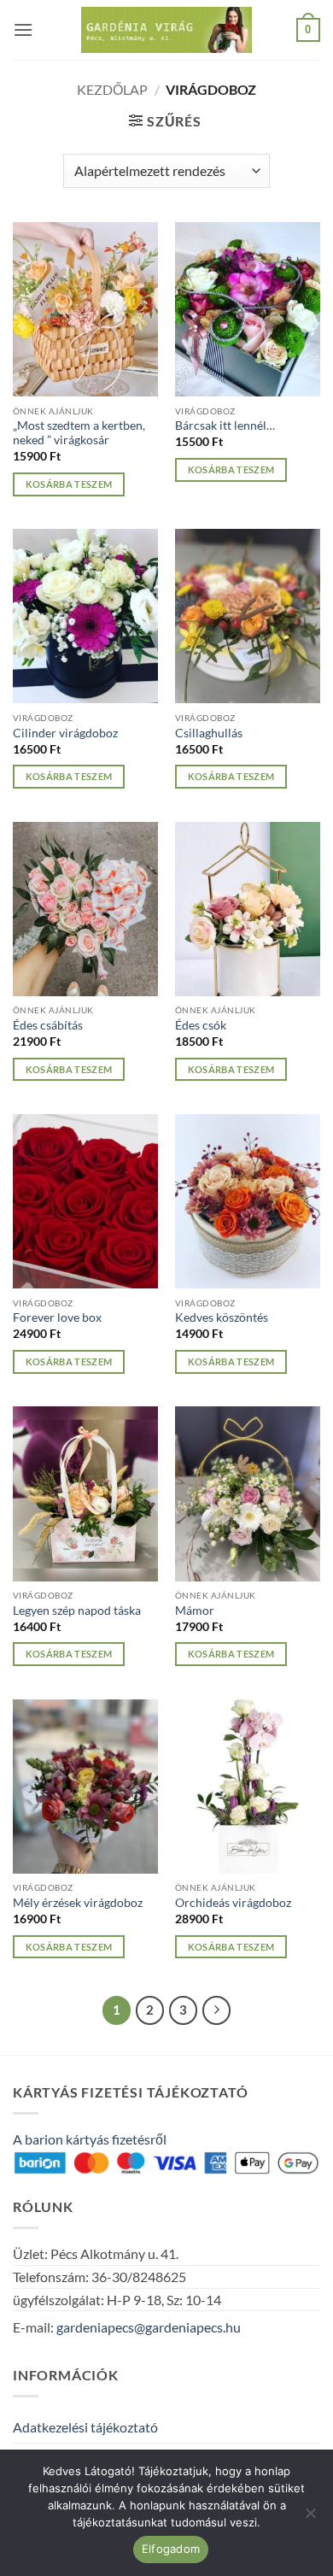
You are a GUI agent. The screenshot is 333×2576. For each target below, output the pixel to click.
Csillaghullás (209, 733)
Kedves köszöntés (222, 1317)
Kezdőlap (112, 89)
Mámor (195, 1611)
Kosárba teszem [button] (69, 484)
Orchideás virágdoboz (233, 1903)
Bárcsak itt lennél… (225, 425)
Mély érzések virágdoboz (78, 1903)
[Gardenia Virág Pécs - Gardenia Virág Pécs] (166, 30)
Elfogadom (171, 2549)
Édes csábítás (48, 1025)
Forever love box (57, 1317)
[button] (23, 29)
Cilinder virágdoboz (65, 733)
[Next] (217, 2010)
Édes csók (201, 1025)
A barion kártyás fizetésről (90, 2139)
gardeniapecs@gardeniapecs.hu (149, 2327)
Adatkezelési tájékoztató (85, 2427)
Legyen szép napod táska (77, 1611)
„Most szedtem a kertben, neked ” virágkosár (79, 433)
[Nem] (310, 2518)
